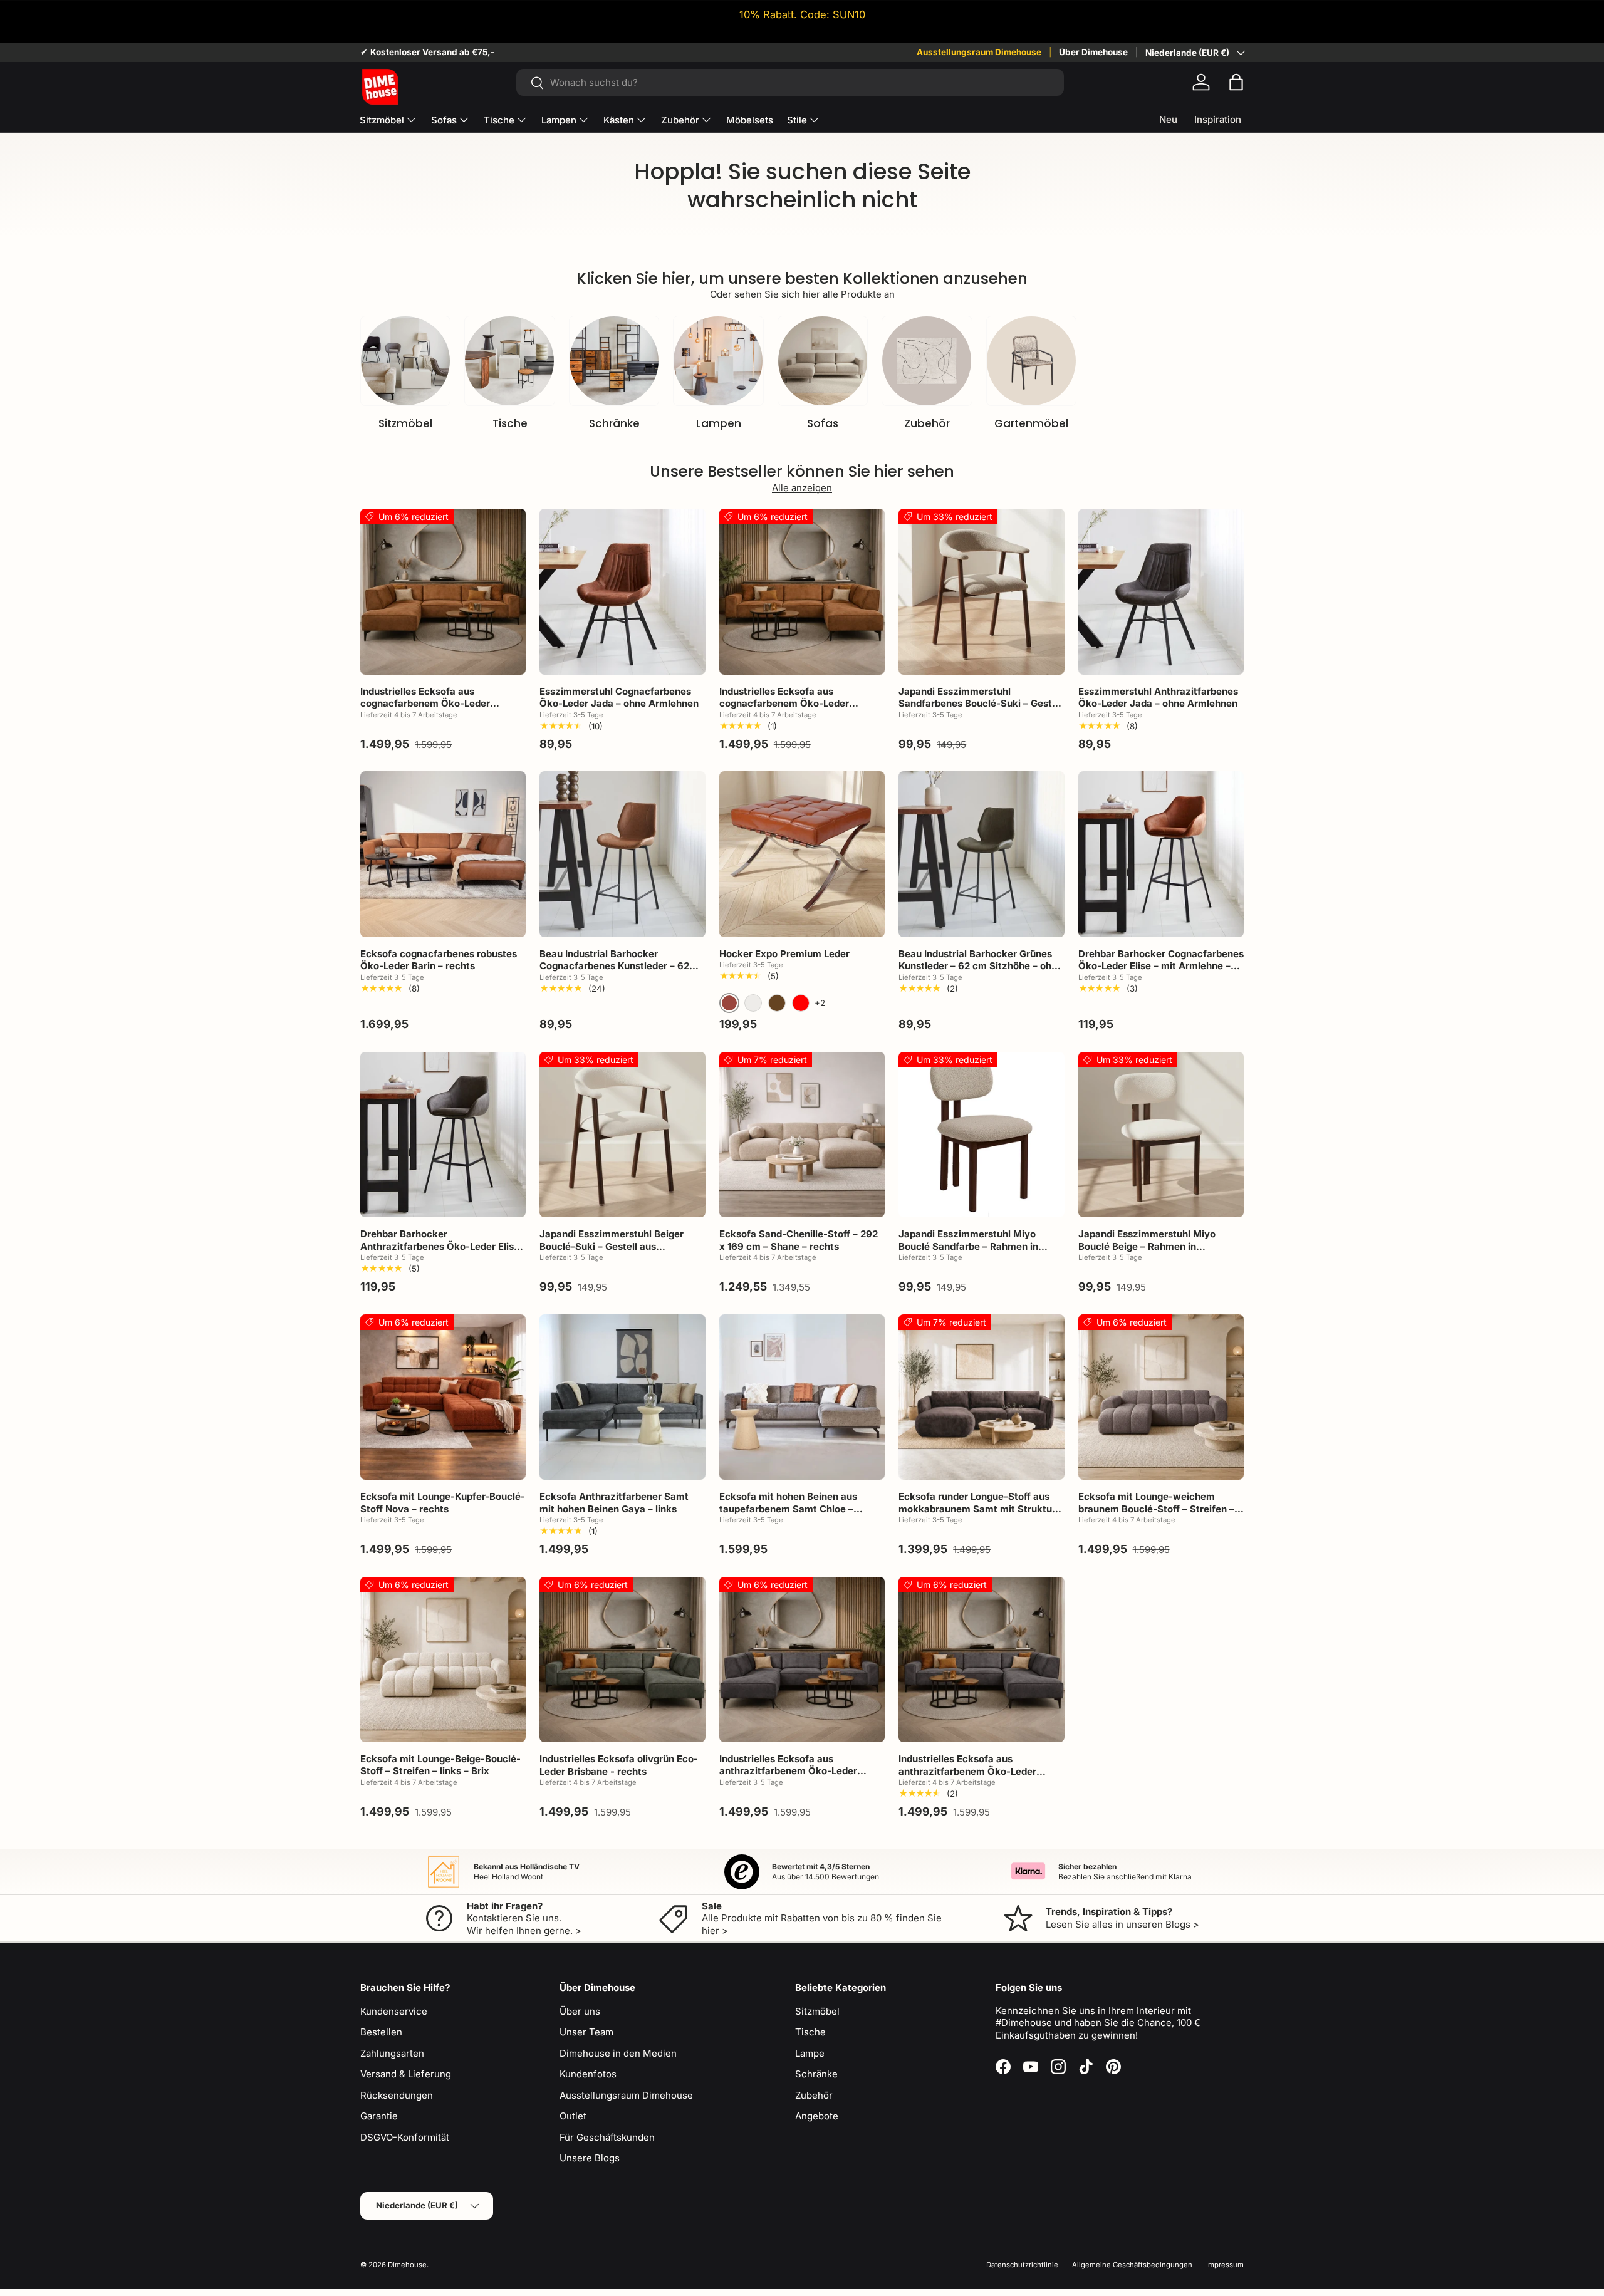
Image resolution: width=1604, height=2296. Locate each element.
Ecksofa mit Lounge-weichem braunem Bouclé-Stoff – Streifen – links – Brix (1156, 1509)
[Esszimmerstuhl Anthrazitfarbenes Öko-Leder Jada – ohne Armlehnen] (1161, 591)
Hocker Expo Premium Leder (784, 954)
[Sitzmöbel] (405, 361)
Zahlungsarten (392, 2053)
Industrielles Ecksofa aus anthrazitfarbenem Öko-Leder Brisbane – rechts (967, 1771)
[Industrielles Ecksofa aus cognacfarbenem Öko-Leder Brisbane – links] (443, 591)
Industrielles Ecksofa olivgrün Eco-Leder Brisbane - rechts (619, 1765)
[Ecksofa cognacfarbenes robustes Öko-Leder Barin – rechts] (443, 854)
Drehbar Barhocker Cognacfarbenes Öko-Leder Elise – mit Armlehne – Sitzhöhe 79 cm (1161, 966)
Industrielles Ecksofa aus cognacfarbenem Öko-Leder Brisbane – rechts (784, 704)
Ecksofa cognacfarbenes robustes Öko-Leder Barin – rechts (439, 960)
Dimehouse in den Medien (618, 2053)
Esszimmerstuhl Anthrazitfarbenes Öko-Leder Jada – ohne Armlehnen (1158, 698)
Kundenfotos (588, 2074)
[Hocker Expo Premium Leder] (802, 854)
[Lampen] (718, 361)
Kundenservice (394, 2011)
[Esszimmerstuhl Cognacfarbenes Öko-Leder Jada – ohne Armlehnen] (622, 591)
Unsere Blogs (590, 2158)
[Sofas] (823, 361)
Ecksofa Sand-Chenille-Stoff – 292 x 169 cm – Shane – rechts (799, 1240)
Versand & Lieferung (406, 2074)
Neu (1168, 119)
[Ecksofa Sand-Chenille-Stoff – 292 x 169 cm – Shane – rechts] (802, 1135)
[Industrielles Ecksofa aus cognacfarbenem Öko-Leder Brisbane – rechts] (802, 591)
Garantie (379, 2116)
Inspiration (1218, 119)
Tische (499, 120)
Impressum (1225, 2265)
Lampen (559, 120)
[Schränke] (614, 361)
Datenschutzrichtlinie (1022, 2265)
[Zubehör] (927, 361)
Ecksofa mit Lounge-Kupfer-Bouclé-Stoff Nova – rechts (443, 1503)
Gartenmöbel (1031, 423)
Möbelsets (750, 120)
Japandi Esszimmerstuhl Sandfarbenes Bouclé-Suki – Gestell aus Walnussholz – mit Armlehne (981, 704)
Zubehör (680, 120)
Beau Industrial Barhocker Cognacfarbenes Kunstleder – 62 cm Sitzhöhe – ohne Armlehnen (614, 966)
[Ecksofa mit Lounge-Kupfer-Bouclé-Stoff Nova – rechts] (443, 1397)
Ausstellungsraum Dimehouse (979, 52)
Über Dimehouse (1093, 52)
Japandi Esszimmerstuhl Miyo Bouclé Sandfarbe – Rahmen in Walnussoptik (968, 1246)
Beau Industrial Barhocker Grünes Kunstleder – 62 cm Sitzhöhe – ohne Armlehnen (981, 966)
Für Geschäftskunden (607, 2137)
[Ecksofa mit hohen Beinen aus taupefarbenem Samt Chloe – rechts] (802, 1397)
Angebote (817, 2116)
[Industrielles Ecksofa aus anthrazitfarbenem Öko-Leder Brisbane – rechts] (981, 1660)
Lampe (810, 2053)
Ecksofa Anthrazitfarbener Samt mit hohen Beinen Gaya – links (614, 1503)
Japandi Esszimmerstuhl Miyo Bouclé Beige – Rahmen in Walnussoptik (1147, 1246)
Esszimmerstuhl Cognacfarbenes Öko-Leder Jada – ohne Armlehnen (619, 698)
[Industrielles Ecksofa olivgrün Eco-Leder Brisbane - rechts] (622, 1660)
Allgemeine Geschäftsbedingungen (1132, 2265)
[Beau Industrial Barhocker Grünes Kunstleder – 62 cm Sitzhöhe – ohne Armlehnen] (981, 854)
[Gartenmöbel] (1031, 361)
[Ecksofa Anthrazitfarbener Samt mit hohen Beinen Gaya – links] (622, 1397)
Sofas (444, 120)
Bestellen (381, 2032)
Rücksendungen (397, 2095)
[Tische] (509, 361)
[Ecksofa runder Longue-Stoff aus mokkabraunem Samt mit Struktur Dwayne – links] (981, 1397)
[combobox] (790, 82)
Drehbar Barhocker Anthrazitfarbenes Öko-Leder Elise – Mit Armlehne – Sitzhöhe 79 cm (440, 1246)
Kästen (619, 120)
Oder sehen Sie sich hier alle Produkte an (802, 294)
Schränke (614, 423)
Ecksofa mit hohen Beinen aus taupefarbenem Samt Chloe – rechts (788, 1509)
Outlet (573, 2116)
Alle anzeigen (802, 488)
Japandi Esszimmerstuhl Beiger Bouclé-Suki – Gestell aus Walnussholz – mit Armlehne (612, 1246)
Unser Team (586, 2032)
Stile (797, 120)
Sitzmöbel (382, 120)
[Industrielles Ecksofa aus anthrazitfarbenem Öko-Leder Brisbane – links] (802, 1660)
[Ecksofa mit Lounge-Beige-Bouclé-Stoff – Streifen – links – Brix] (443, 1660)
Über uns (580, 2011)
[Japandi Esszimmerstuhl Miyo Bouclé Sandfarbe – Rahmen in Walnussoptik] (981, 1135)
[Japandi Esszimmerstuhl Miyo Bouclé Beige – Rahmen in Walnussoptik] (1161, 1135)
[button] (1236, 82)
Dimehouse (407, 2265)
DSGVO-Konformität (405, 2137)
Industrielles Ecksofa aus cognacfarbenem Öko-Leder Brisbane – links (425, 704)
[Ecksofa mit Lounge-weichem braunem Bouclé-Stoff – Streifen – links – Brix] (1161, 1397)
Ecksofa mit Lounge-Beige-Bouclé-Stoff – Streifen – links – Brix (440, 1765)
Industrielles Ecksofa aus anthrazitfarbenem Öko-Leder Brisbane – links (788, 1771)
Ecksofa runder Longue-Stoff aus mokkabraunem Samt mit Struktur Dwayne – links (977, 1509)
